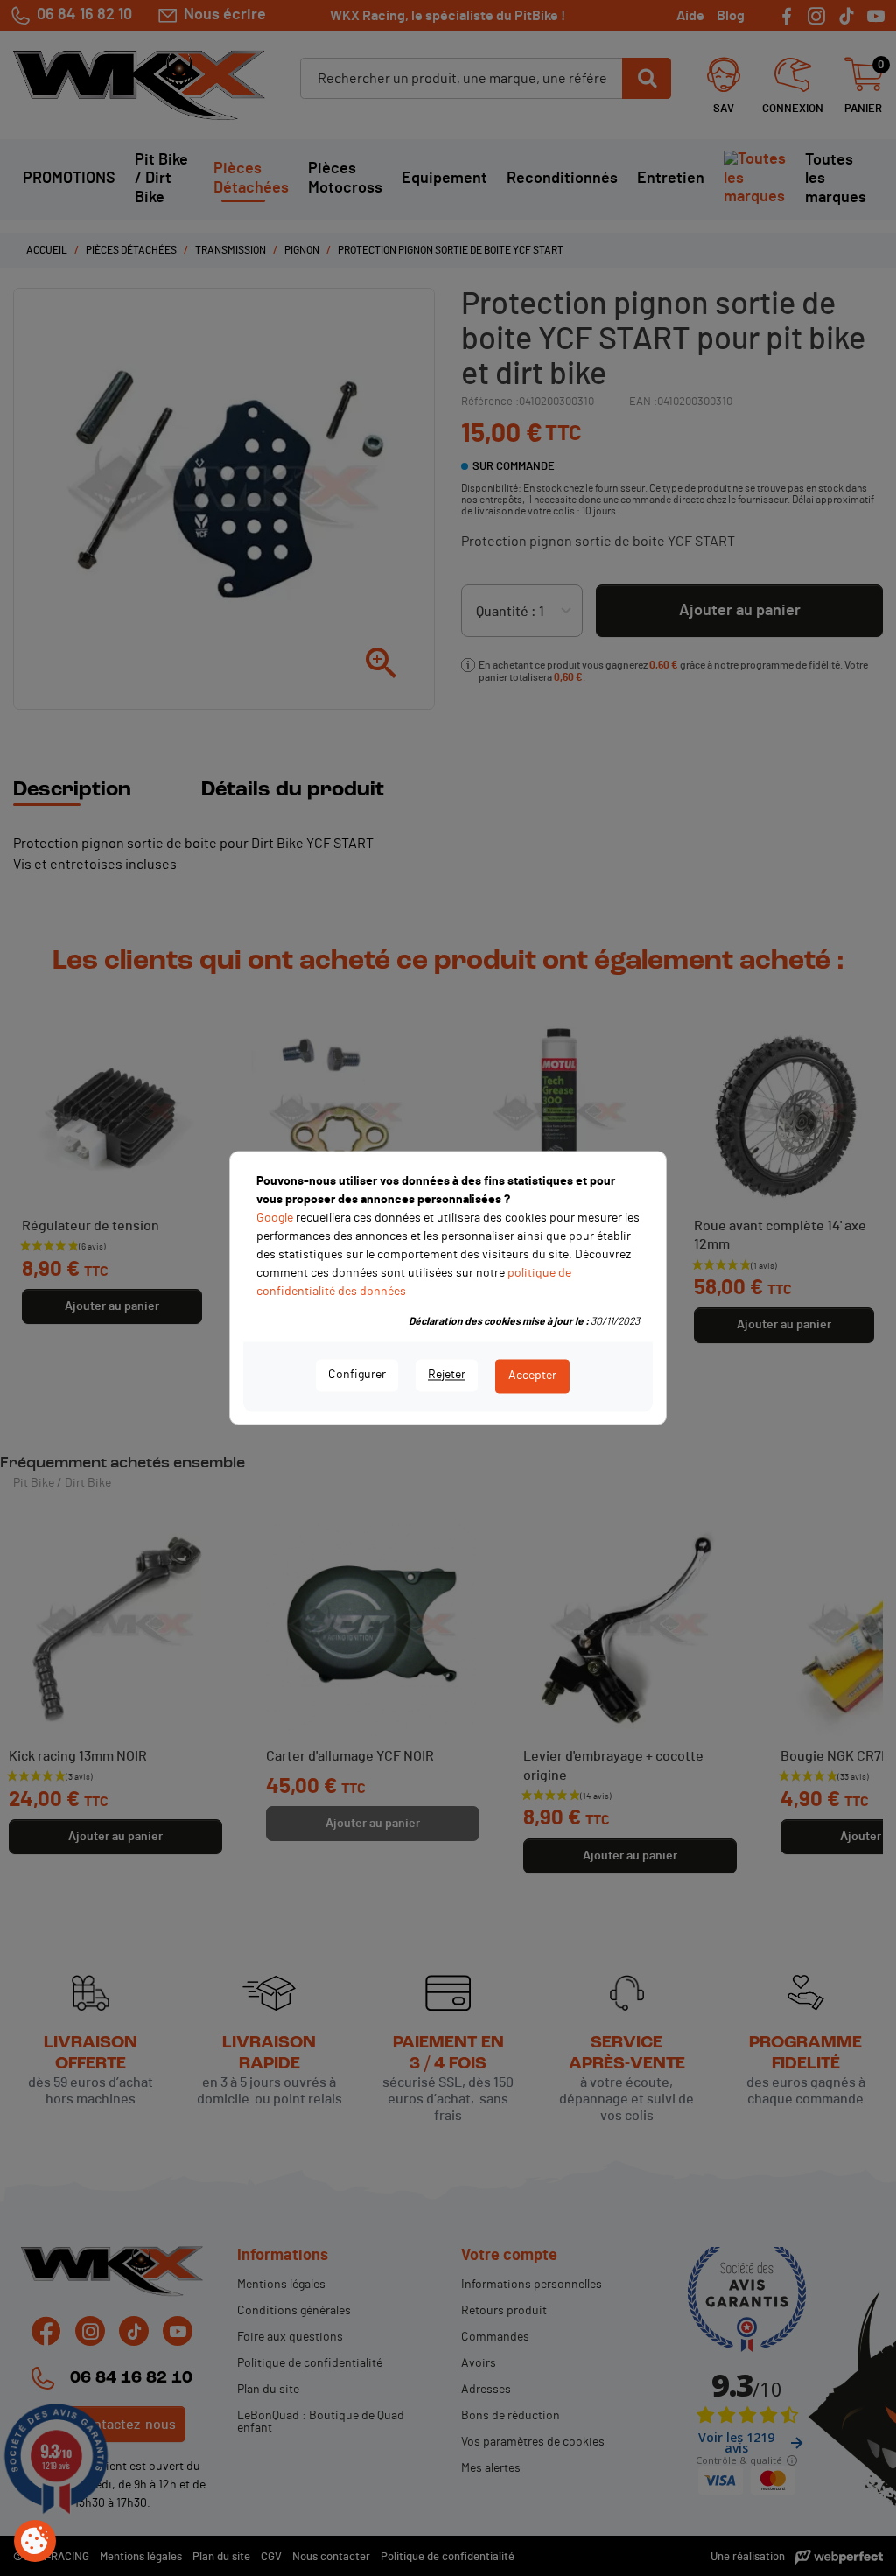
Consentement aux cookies (35, 2542)
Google (275, 1218)
